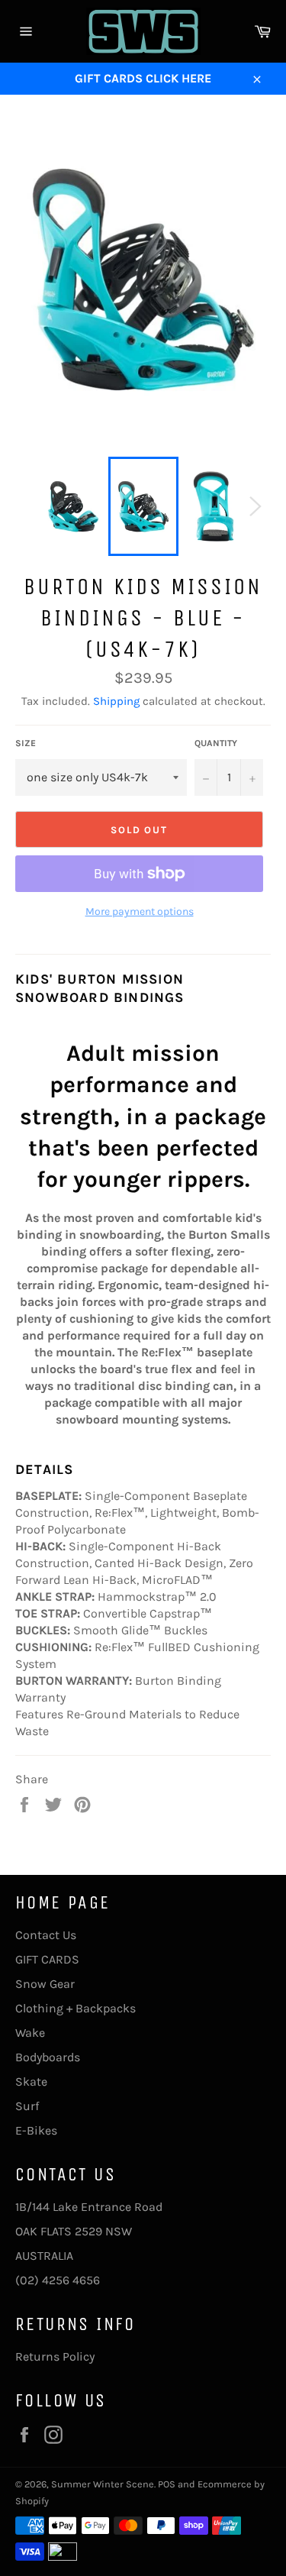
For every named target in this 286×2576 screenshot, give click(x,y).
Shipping (116, 701)
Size (26, 743)
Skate (31, 2081)
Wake (30, 2033)
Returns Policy (55, 2356)
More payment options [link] (140, 911)
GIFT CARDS (47, 1959)
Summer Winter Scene (103, 2484)
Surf (27, 2106)
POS (167, 2484)
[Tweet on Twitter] (55, 1804)
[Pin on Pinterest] (82, 1804)
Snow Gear (45, 1984)
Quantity (216, 743)
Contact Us (46, 1935)
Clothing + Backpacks (76, 2008)
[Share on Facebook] (26, 1804)
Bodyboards (48, 2057)
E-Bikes (36, 2130)
